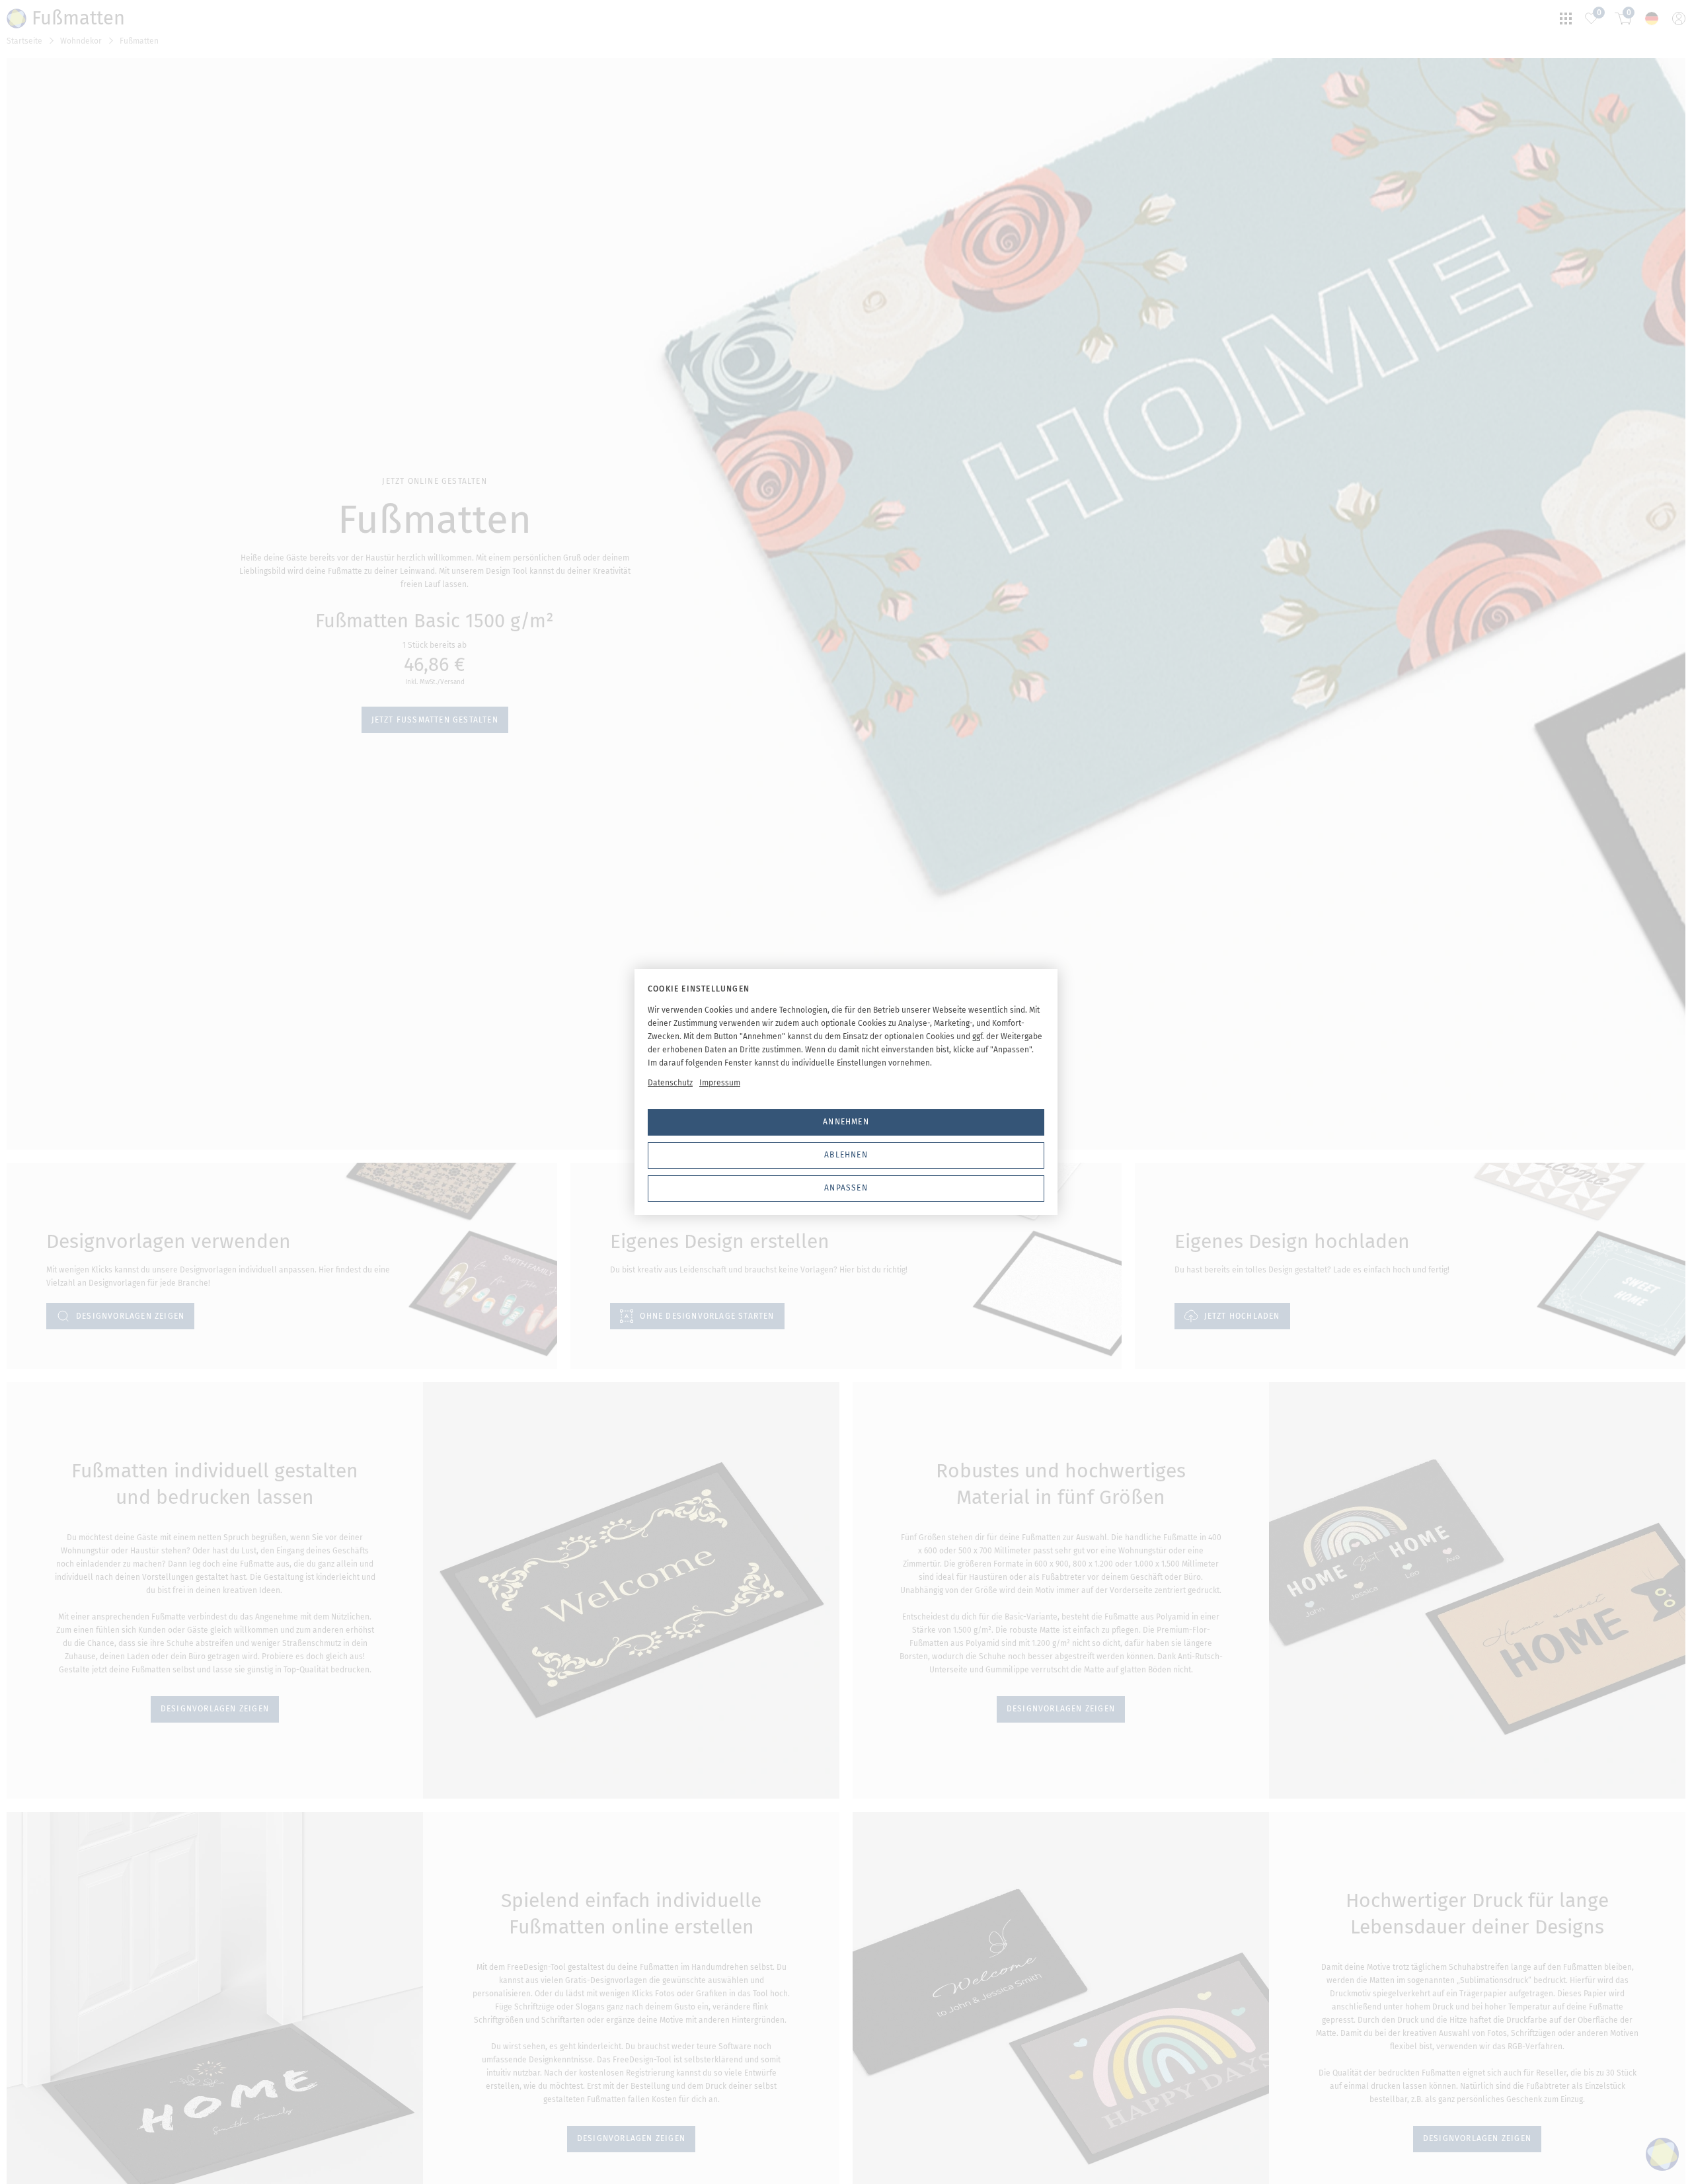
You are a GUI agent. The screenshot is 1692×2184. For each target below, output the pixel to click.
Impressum (720, 1083)
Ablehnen (846, 1155)
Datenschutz (670, 1083)
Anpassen (846, 1188)
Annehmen (846, 1122)
